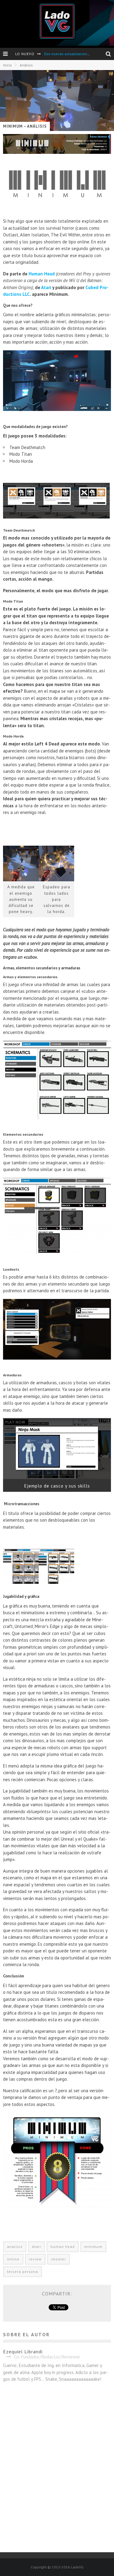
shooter (59, 2259)
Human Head (42, 274)
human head (63, 2247)
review (35, 2259)
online (13, 2259)
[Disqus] (57, 2471)
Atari (46, 287)
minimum (93, 2247)
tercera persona (22, 2272)
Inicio (7, 65)
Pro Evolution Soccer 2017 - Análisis (73, 54)
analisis (15, 2247)
